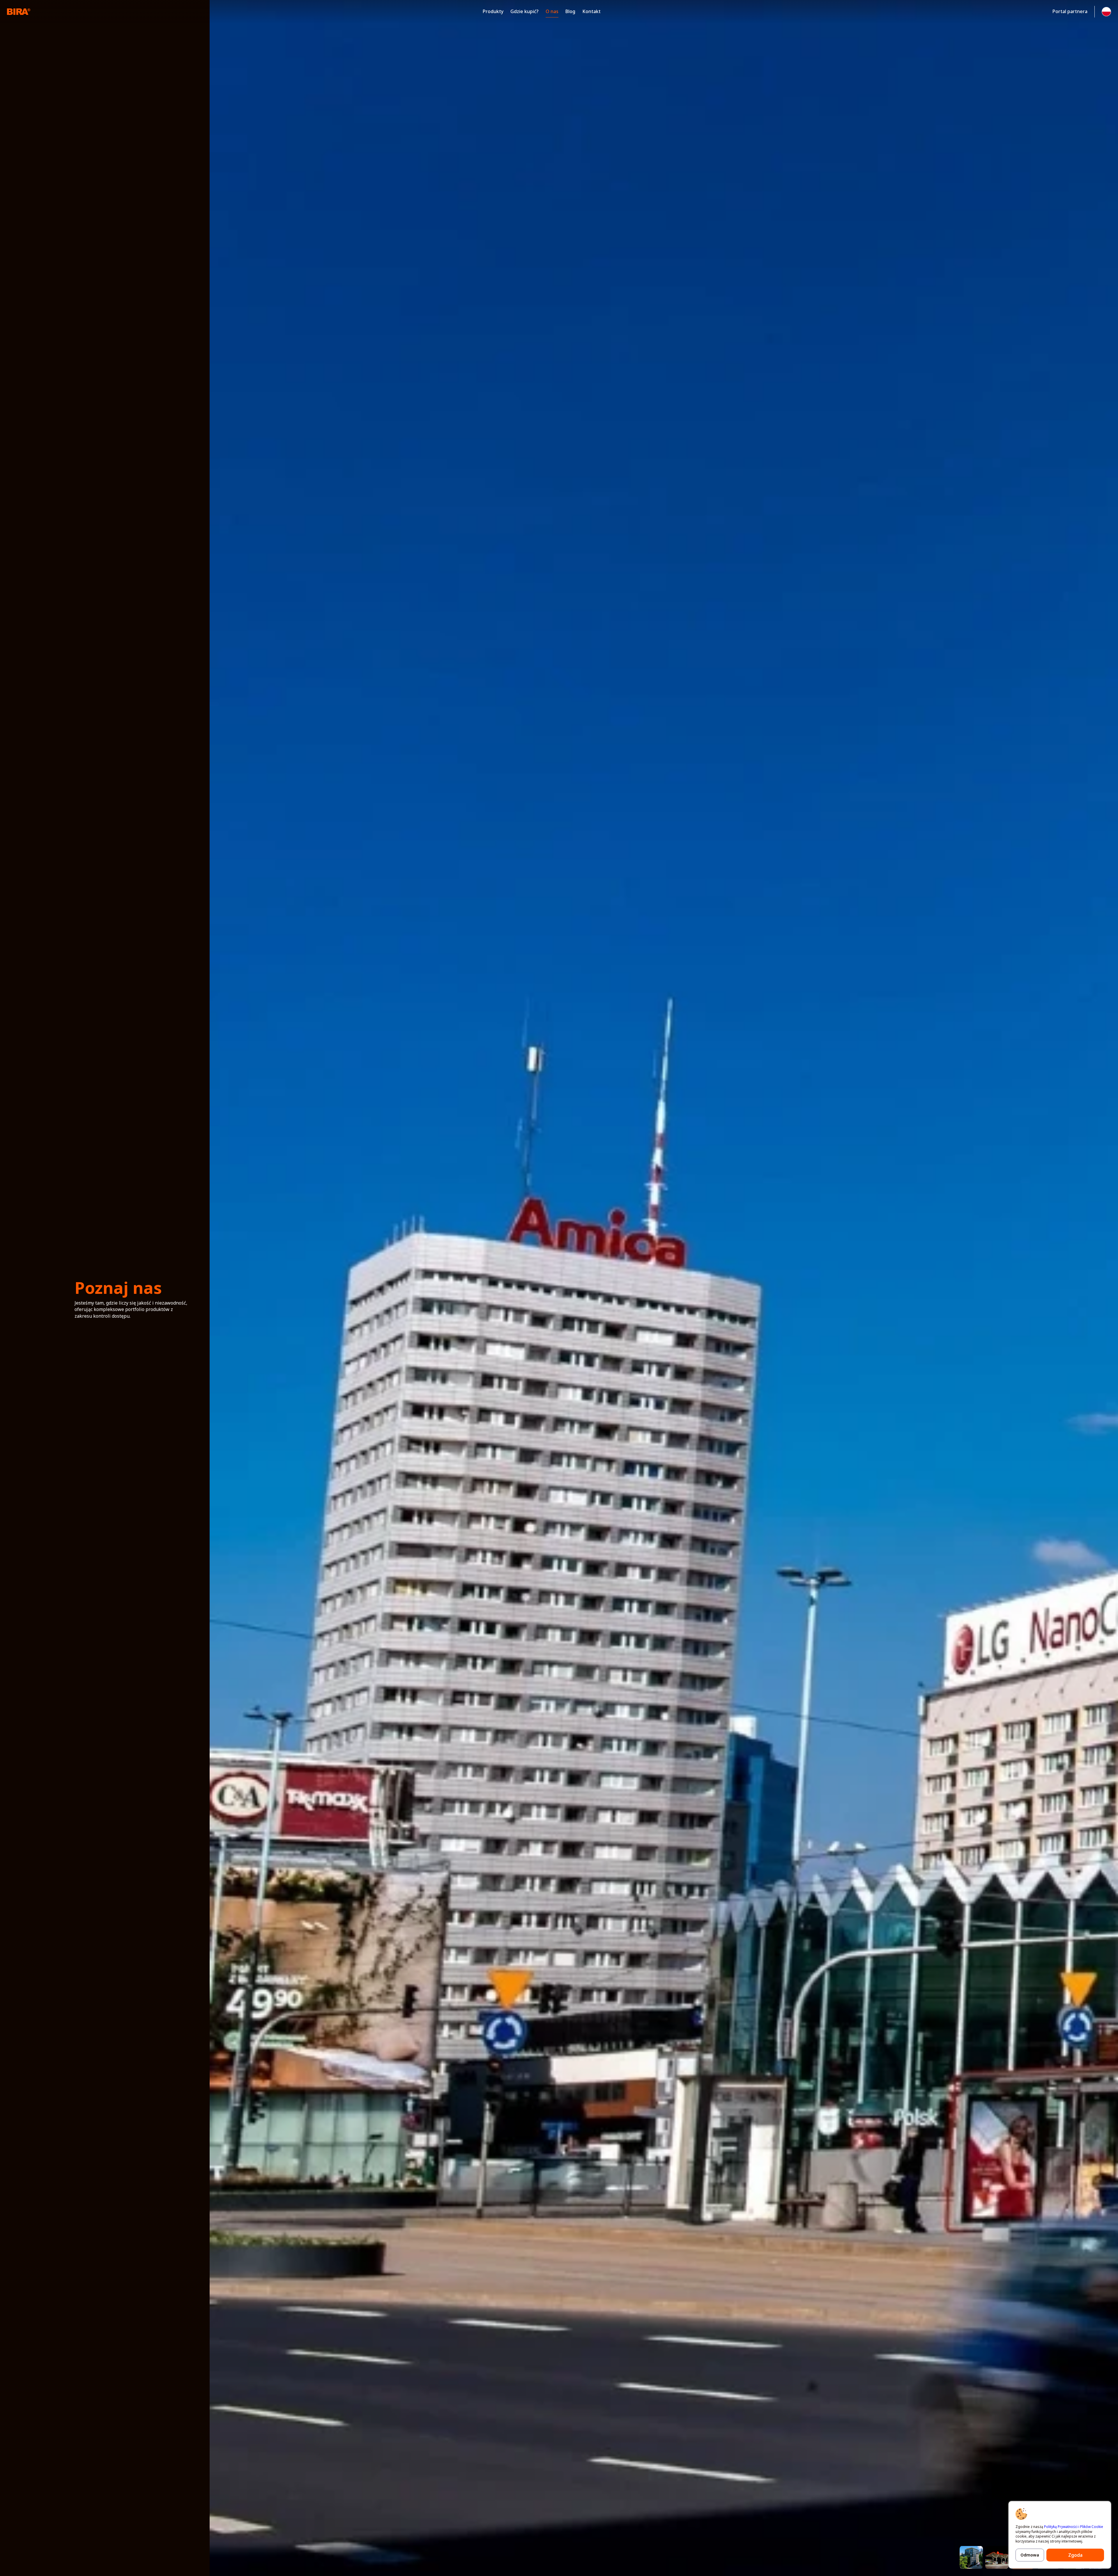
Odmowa (1030, 2555)
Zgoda (1075, 2555)
